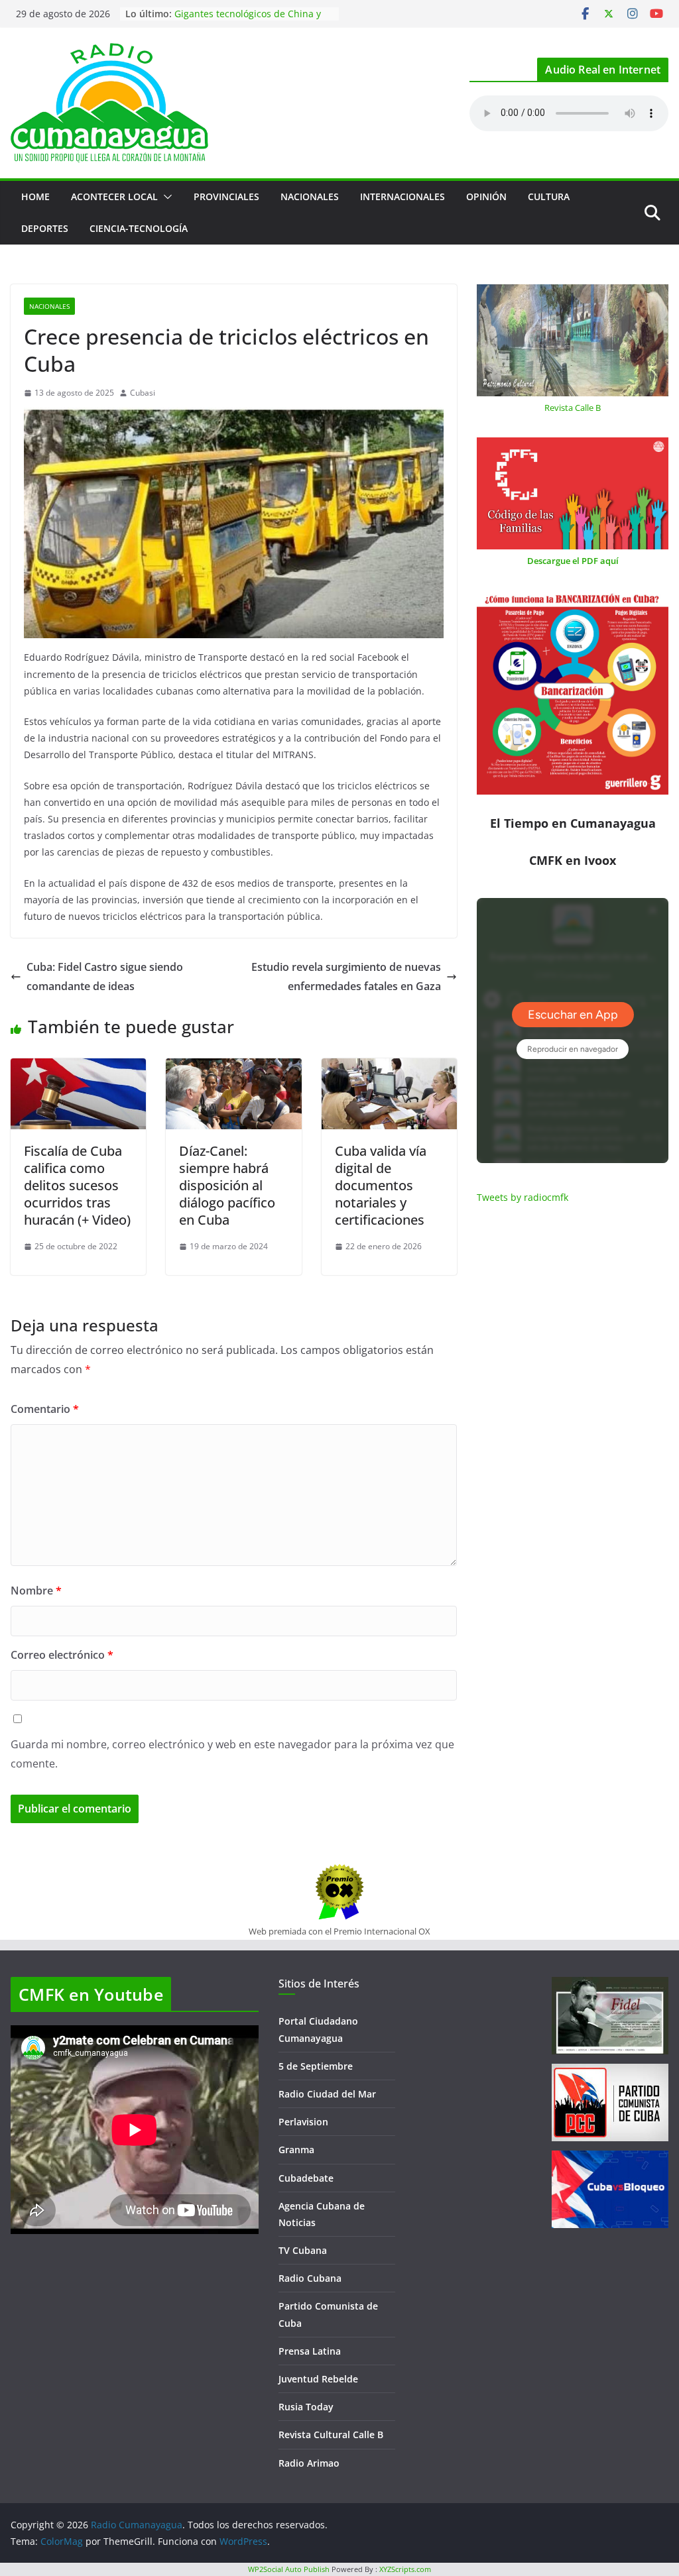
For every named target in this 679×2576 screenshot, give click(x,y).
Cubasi (143, 393)
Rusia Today (306, 2407)
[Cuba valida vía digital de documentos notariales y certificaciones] (389, 1068)
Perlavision (303, 2122)
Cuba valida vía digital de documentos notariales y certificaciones (381, 1185)
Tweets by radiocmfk (523, 1197)
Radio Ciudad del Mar (327, 2094)
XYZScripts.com (405, 2569)
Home (35, 196)
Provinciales (226, 196)
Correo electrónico (62, 1655)
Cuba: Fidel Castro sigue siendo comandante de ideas (105, 977)
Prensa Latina (310, 2351)
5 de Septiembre (316, 2066)
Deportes (45, 228)
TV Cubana (303, 2250)
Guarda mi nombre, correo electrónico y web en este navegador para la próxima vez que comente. (232, 1754)
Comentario (45, 1409)
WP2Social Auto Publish (289, 2569)
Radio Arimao (309, 2463)
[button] (165, 197)
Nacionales (310, 196)
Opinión (486, 196)
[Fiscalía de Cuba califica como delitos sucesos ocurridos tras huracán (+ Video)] (78, 1068)
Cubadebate (306, 2178)
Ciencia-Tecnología (139, 228)
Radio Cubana (310, 2278)
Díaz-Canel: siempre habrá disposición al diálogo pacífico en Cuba (227, 1185)
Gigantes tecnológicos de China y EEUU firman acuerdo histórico (248, 20)
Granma (296, 2150)
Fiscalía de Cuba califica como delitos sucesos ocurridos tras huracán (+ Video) (77, 1185)
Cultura (549, 196)
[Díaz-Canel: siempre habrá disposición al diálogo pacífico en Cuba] (233, 1068)
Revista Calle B (573, 408)
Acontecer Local (114, 196)
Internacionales (402, 196)
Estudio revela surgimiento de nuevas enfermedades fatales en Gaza (346, 977)
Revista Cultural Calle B (331, 2435)
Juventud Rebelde (318, 2379)
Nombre (36, 1591)
